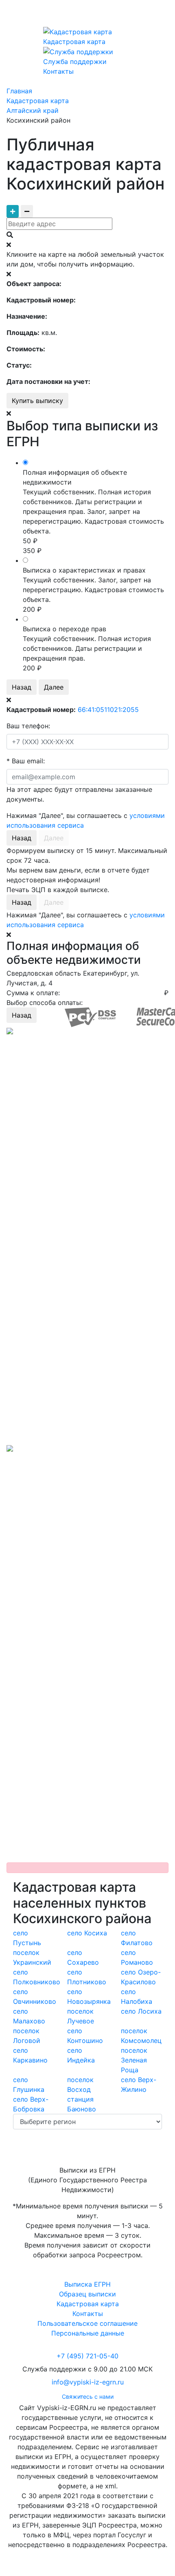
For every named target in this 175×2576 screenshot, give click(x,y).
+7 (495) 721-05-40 (87, 2356)
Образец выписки (87, 2294)
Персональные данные (88, 2333)
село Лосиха (141, 2011)
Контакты (88, 2314)
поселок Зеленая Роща (134, 2060)
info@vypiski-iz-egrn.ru (88, 2382)
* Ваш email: (26, 761)
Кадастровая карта (88, 2304)
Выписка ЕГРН (87, 2284)
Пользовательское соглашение (87, 2323)
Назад (22, 687)
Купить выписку (37, 401)
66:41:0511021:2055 (108, 710)
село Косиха (87, 1933)
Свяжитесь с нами (88, 2396)
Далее (54, 687)
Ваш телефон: (28, 726)
